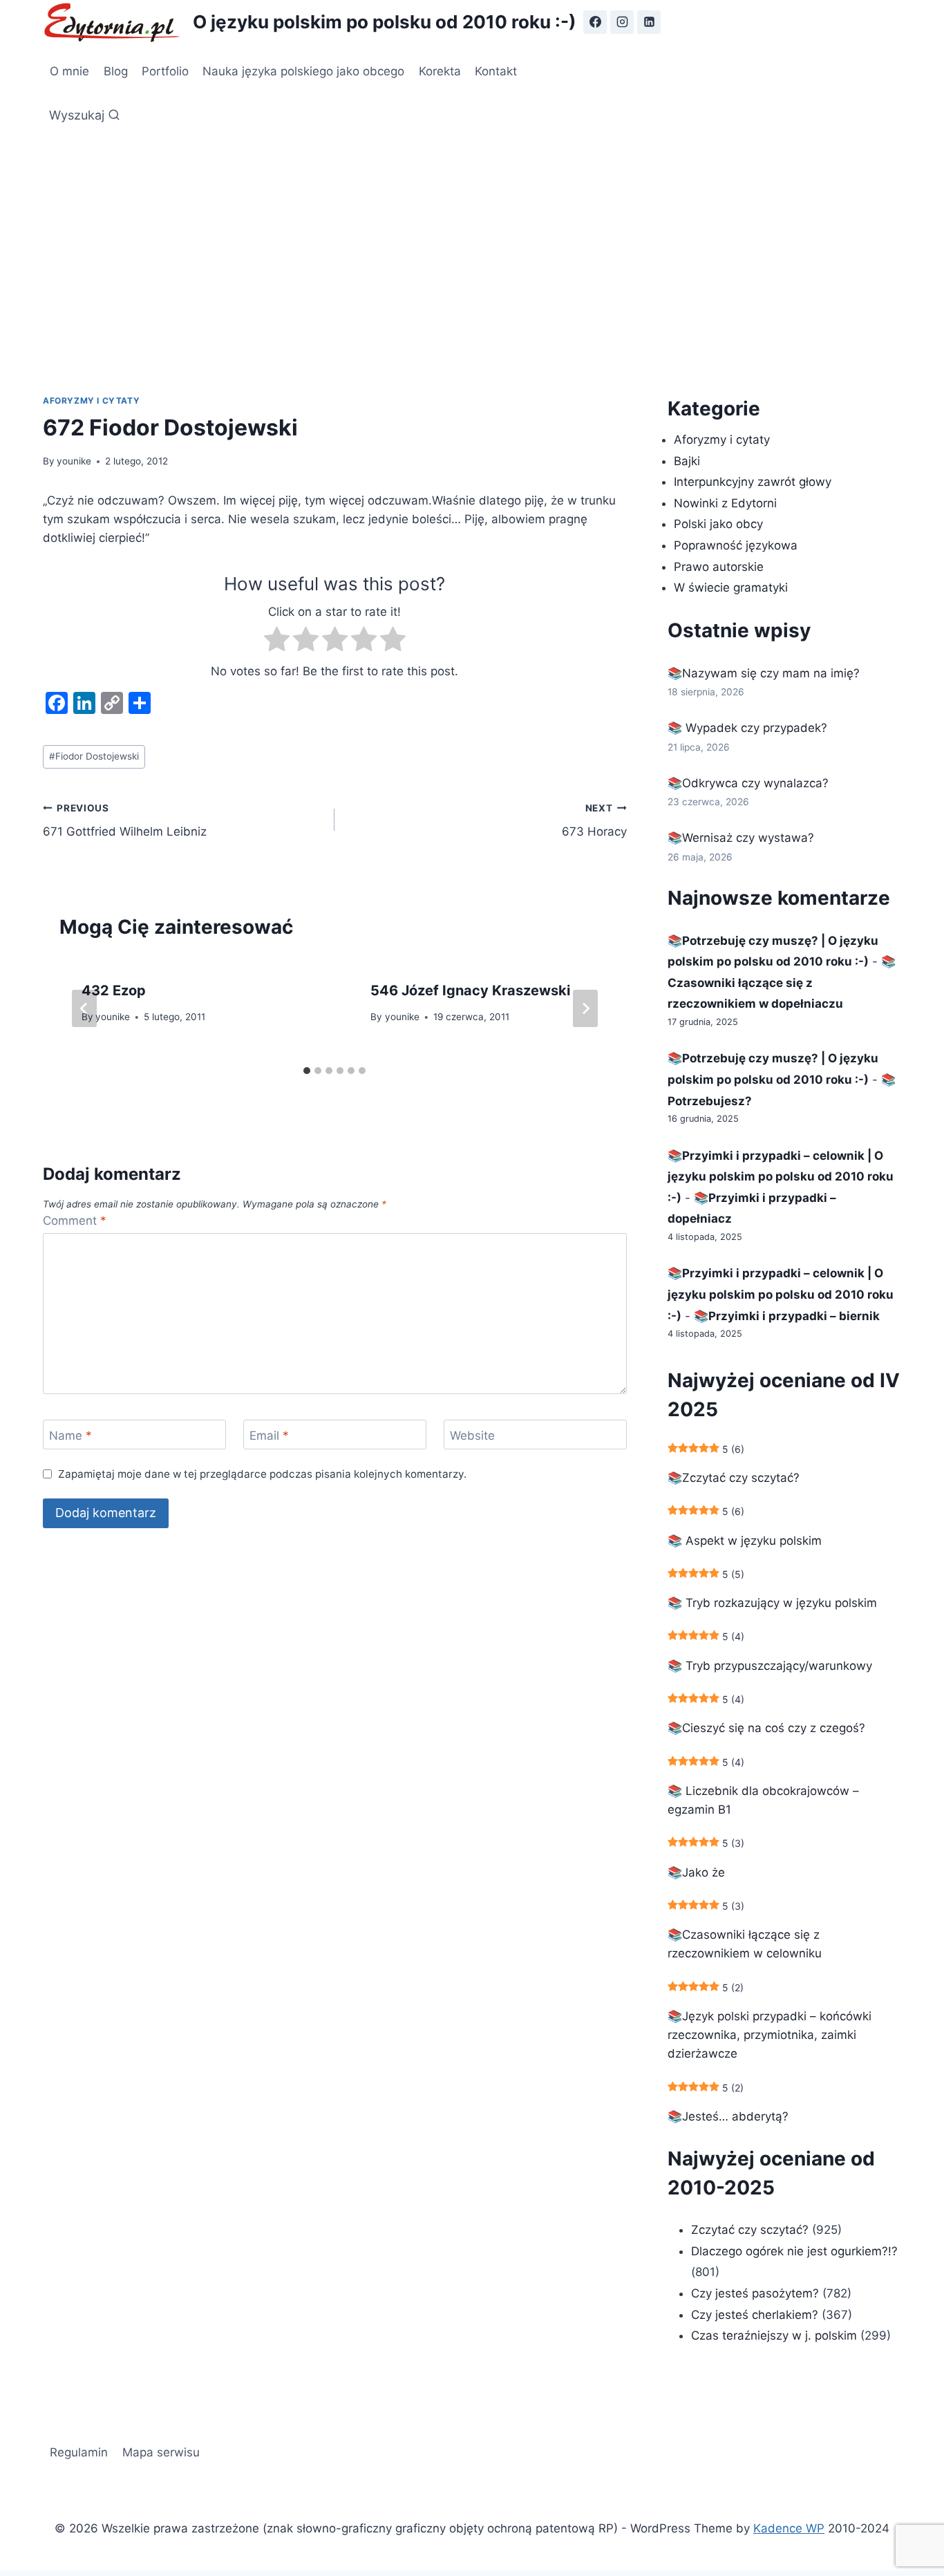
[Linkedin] (649, 22)
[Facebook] (595, 22)
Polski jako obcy (718, 524)
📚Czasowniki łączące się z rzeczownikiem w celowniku (745, 1944)
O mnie (69, 71)
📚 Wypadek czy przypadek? (747, 728)
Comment (75, 1221)
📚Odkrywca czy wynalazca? (748, 783)
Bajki (687, 461)
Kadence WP (789, 2528)
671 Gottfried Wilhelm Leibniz (125, 821)
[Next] (585, 1008)
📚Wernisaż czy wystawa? (741, 838)
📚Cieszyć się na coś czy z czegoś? (766, 1728)
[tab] (307, 1071)
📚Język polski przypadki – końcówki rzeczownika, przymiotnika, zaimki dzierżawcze (770, 2035)
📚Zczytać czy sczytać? (734, 1478)
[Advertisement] (472, 235)
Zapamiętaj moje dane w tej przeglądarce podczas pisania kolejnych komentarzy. (262, 1474)
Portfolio (165, 71)
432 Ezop (114, 990)
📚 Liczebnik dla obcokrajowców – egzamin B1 (763, 1800)
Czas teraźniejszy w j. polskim (774, 2335)
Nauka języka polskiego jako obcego (303, 71)
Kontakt (496, 71)
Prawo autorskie (719, 567)
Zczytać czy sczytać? (750, 2230)
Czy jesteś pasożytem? (755, 2293)
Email (269, 1436)
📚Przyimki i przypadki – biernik (787, 1316)
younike (74, 461)
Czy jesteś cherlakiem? (756, 2315)
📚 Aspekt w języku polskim (745, 1541)
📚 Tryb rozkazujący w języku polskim (772, 1603)
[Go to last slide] (84, 1008)
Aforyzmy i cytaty (91, 401)
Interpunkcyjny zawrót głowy (753, 482)
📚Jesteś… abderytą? (728, 2116)
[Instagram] (622, 22)
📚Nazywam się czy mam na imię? (764, 673)
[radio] (277, 642)
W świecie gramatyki (731, 587)
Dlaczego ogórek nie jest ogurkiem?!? (794, 2251)
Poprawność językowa (736, 545)
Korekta (440, 71)
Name (70, 1436)
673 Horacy (594, 821)
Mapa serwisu (161, 2452)
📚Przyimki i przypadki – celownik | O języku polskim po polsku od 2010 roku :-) (781, 1177)
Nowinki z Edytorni (725, 503)
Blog (116, 71)
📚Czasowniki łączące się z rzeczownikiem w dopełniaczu (782, 983)
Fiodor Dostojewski (94, 756)
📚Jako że (696, 1872)
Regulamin (79, 2452)
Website (472, 1436)
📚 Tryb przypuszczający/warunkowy (770, 1666)
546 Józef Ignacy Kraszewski (470, 990)
